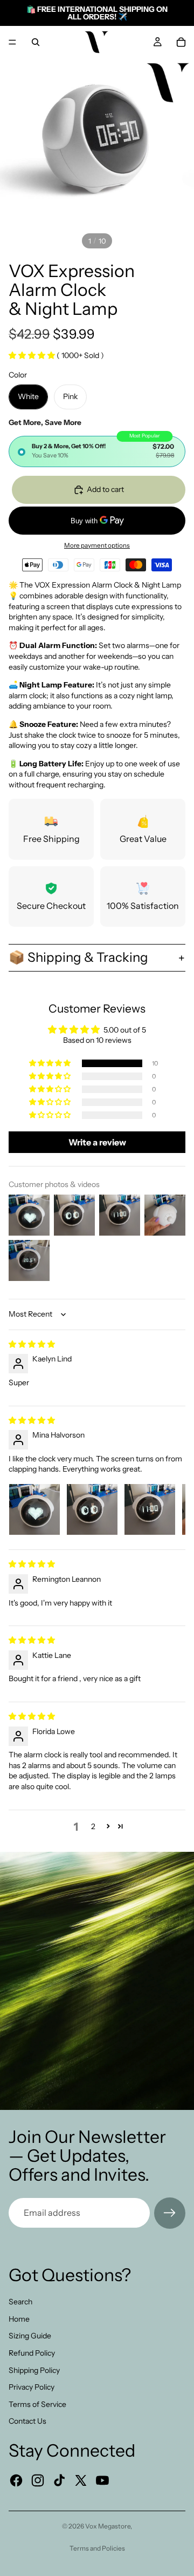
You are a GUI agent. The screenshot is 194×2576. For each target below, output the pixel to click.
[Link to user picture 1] (34, 1509)
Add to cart (105, 489)
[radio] (97, 451)
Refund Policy (32, 2353)
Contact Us (27, 2421)
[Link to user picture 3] (150, 1509)
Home (19, 2319)
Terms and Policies (97, 2548)
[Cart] (181, 42)
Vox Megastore (108, 2526)
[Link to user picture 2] (92, 1509)
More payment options (97, 545)
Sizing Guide (30, 2336)
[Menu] (12, 42)
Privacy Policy (32, 2387)
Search (20, 2302)
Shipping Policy (34, 2370)
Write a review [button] (97, 1142)
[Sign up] (170, 2213)
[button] (33, 355)
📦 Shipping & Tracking (78, 957)
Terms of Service (37, 2404)
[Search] (36, 42)
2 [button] (93, 1826)
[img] (32, 1344)
